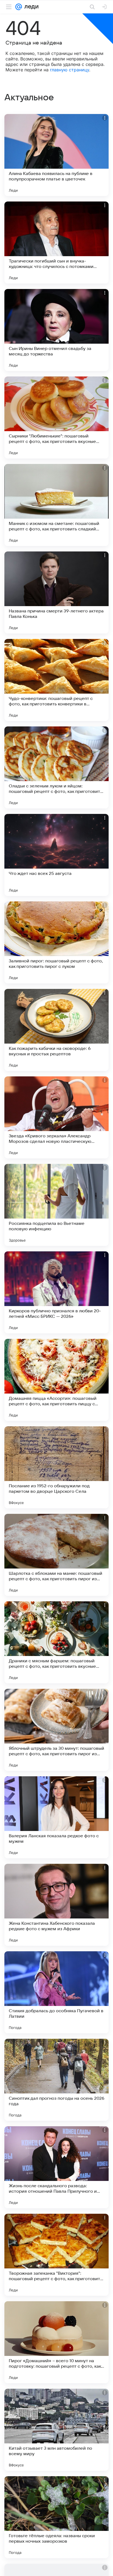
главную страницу (70, 70)
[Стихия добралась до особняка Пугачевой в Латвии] (56, 1992)
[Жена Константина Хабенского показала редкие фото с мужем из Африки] (56, 1905)
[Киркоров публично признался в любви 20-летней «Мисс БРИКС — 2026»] (56, 1292)
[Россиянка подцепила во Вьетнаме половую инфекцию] (56, 1205)
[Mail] (19, 7)
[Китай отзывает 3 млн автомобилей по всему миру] (56, 2430)
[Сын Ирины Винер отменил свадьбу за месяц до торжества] (56, 330)
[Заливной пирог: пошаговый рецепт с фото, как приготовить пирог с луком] (56, 942)
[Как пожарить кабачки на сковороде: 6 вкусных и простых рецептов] (56, 1030)
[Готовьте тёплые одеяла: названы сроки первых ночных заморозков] (56, 2517)
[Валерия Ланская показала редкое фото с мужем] (56, 1817)
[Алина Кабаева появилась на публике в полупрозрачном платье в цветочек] (56, 155)
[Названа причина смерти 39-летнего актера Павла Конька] (56, 592)
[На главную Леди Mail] (30, 7)
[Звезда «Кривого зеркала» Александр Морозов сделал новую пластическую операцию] (56, 1117)
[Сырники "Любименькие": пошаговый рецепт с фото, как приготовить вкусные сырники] (56, 417)
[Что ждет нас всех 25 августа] (56, 855)
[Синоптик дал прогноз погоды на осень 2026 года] (56, 2080)
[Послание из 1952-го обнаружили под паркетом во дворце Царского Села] (56, 1467)
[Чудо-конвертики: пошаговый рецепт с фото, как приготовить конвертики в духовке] (56, 680)
